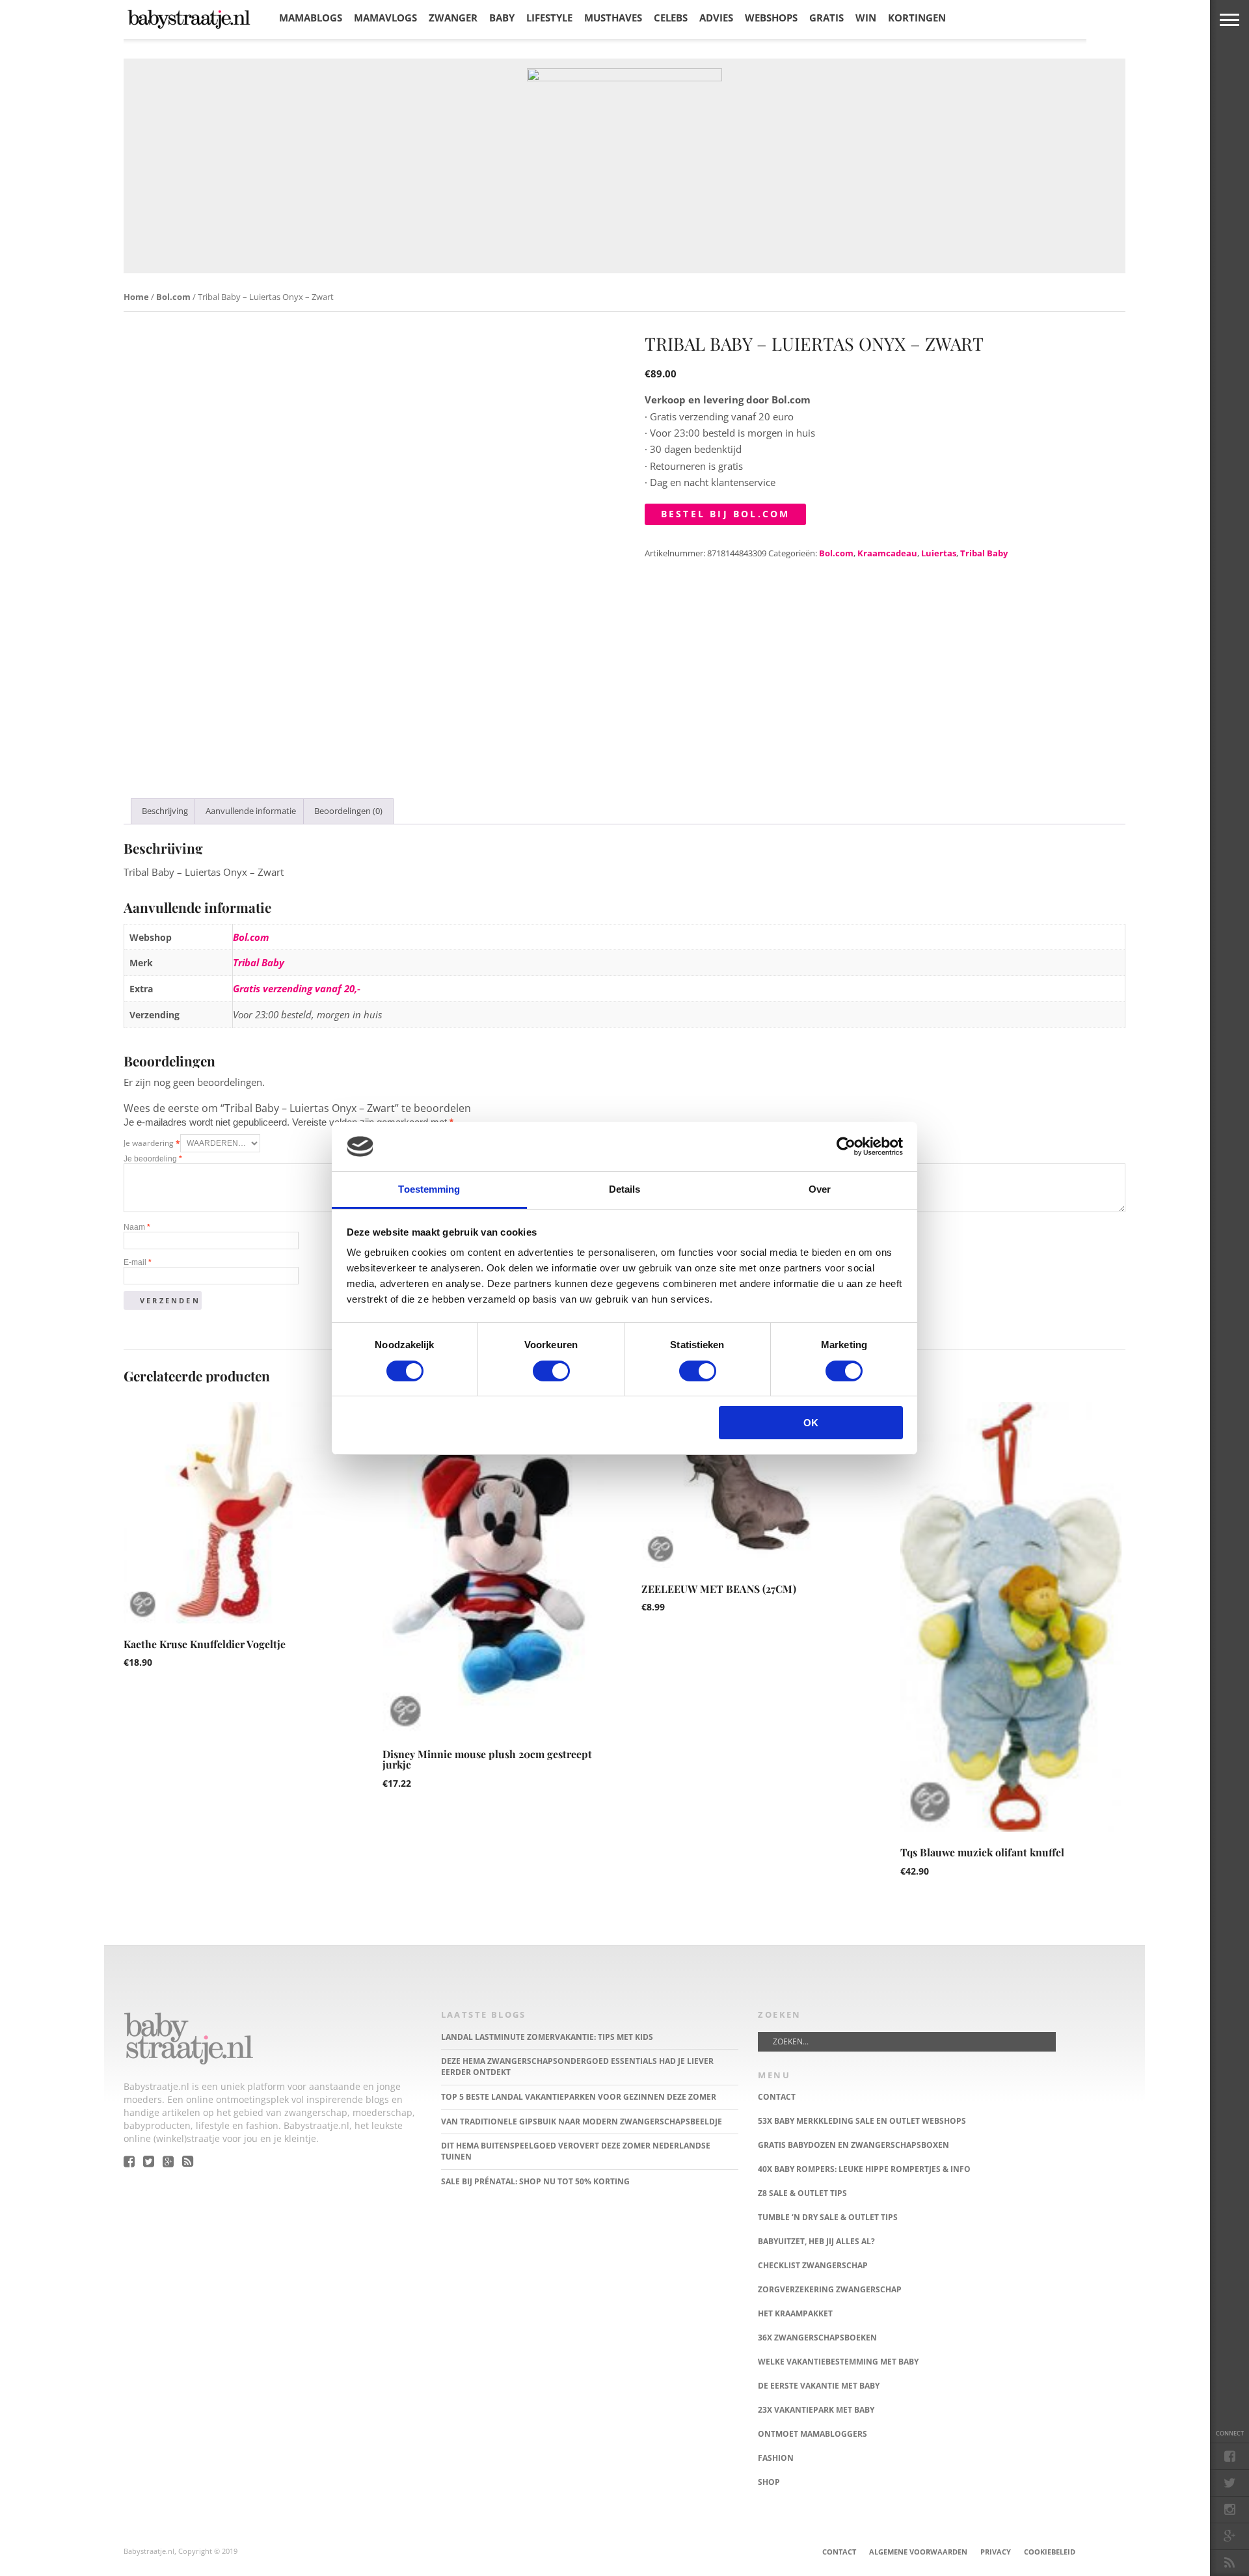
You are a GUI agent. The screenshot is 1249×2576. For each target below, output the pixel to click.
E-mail (138, 1262)
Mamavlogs (385, 18)
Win (866, 18)
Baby (502, 18)
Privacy (996, 2552)
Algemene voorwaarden (918, 2552)
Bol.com (173, 297)
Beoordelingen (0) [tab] (348, 811)
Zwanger (453, 18)
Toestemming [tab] (429, 1189)
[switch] (551, 1371)
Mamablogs (311, 18)
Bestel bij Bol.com (726, 514)
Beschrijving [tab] (165, 811)
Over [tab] (820, 1189)
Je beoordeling (153, 1159)
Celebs (671, 18)
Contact (839, 2552)
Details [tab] (625, 1189)
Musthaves (613, 18)
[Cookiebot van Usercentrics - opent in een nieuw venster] (846, 1146)
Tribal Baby (984, 553)
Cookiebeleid (1050, 2552)
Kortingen (917, 18)
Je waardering (152, 1143)
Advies (716, 18)
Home (136, 297)
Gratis (826, 18)
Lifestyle (549, 18)
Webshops (771, 18)
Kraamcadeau (887, 553)
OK (811, 1423)
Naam (137, 1227)
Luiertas (939, 553)
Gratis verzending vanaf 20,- (297, 988)
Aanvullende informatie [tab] (251, 811)
